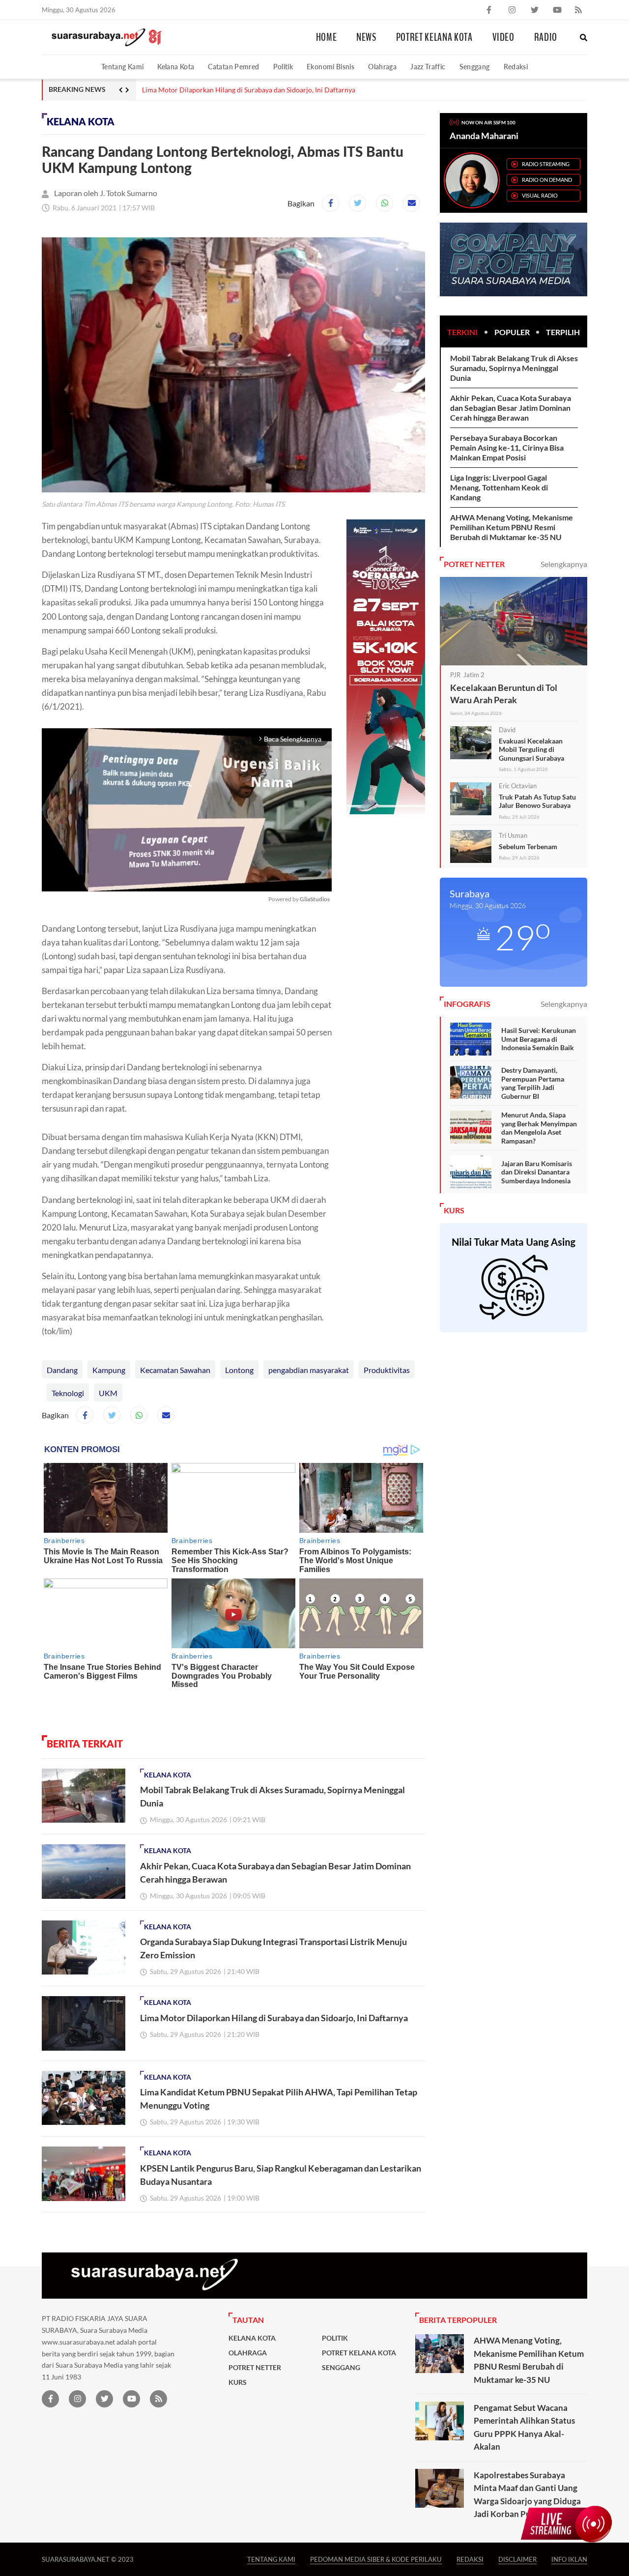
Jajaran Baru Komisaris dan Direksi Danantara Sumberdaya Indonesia (537, 1172)
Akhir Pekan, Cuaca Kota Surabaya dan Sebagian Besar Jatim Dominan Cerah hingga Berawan (511, 408)
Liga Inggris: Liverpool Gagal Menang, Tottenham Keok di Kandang (499, 487)
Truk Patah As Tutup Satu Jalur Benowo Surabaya (537, 801)
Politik (283, 67)
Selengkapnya (564, 564)
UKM (108, 1393)
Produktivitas (387, 1370)
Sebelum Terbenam (528, 846)
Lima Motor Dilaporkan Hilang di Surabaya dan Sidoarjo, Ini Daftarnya (249, 90)
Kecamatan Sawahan (175, 1370)
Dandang (62, 1370)
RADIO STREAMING (546, 164)
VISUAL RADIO (540, 195)
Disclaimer (517, 2559)
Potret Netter (255, 2368)
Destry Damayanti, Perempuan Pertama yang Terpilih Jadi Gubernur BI (533, 1083)
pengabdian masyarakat (309, 1370)
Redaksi (516, 67)
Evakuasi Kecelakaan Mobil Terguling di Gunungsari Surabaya (531, 749)
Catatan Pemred (233, 67)
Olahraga (382, 67)
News (366, 37)
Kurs (238, 2382)
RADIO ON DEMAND (547, 180)
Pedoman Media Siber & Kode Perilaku (376, 2559)
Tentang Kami (122, 67)
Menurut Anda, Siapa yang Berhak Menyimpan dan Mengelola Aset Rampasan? (539, 1128)
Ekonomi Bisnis (330, 67)
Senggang (475, 67)
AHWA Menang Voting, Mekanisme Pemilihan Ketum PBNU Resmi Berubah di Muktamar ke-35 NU (512, 527)
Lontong (239, 1370)
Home (327, 37)
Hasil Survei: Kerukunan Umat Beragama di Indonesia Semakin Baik (539, 1039)
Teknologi (68, 1393)
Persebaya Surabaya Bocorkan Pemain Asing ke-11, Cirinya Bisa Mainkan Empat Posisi (507, 447)
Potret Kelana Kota (434, 37)
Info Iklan (569, 2559)
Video (503, 37)
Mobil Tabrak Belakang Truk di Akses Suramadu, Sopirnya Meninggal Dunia (514, 368)
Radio (546, 37)
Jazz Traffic (428, 67)
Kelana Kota (176, 67)
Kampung (109, 1370)
